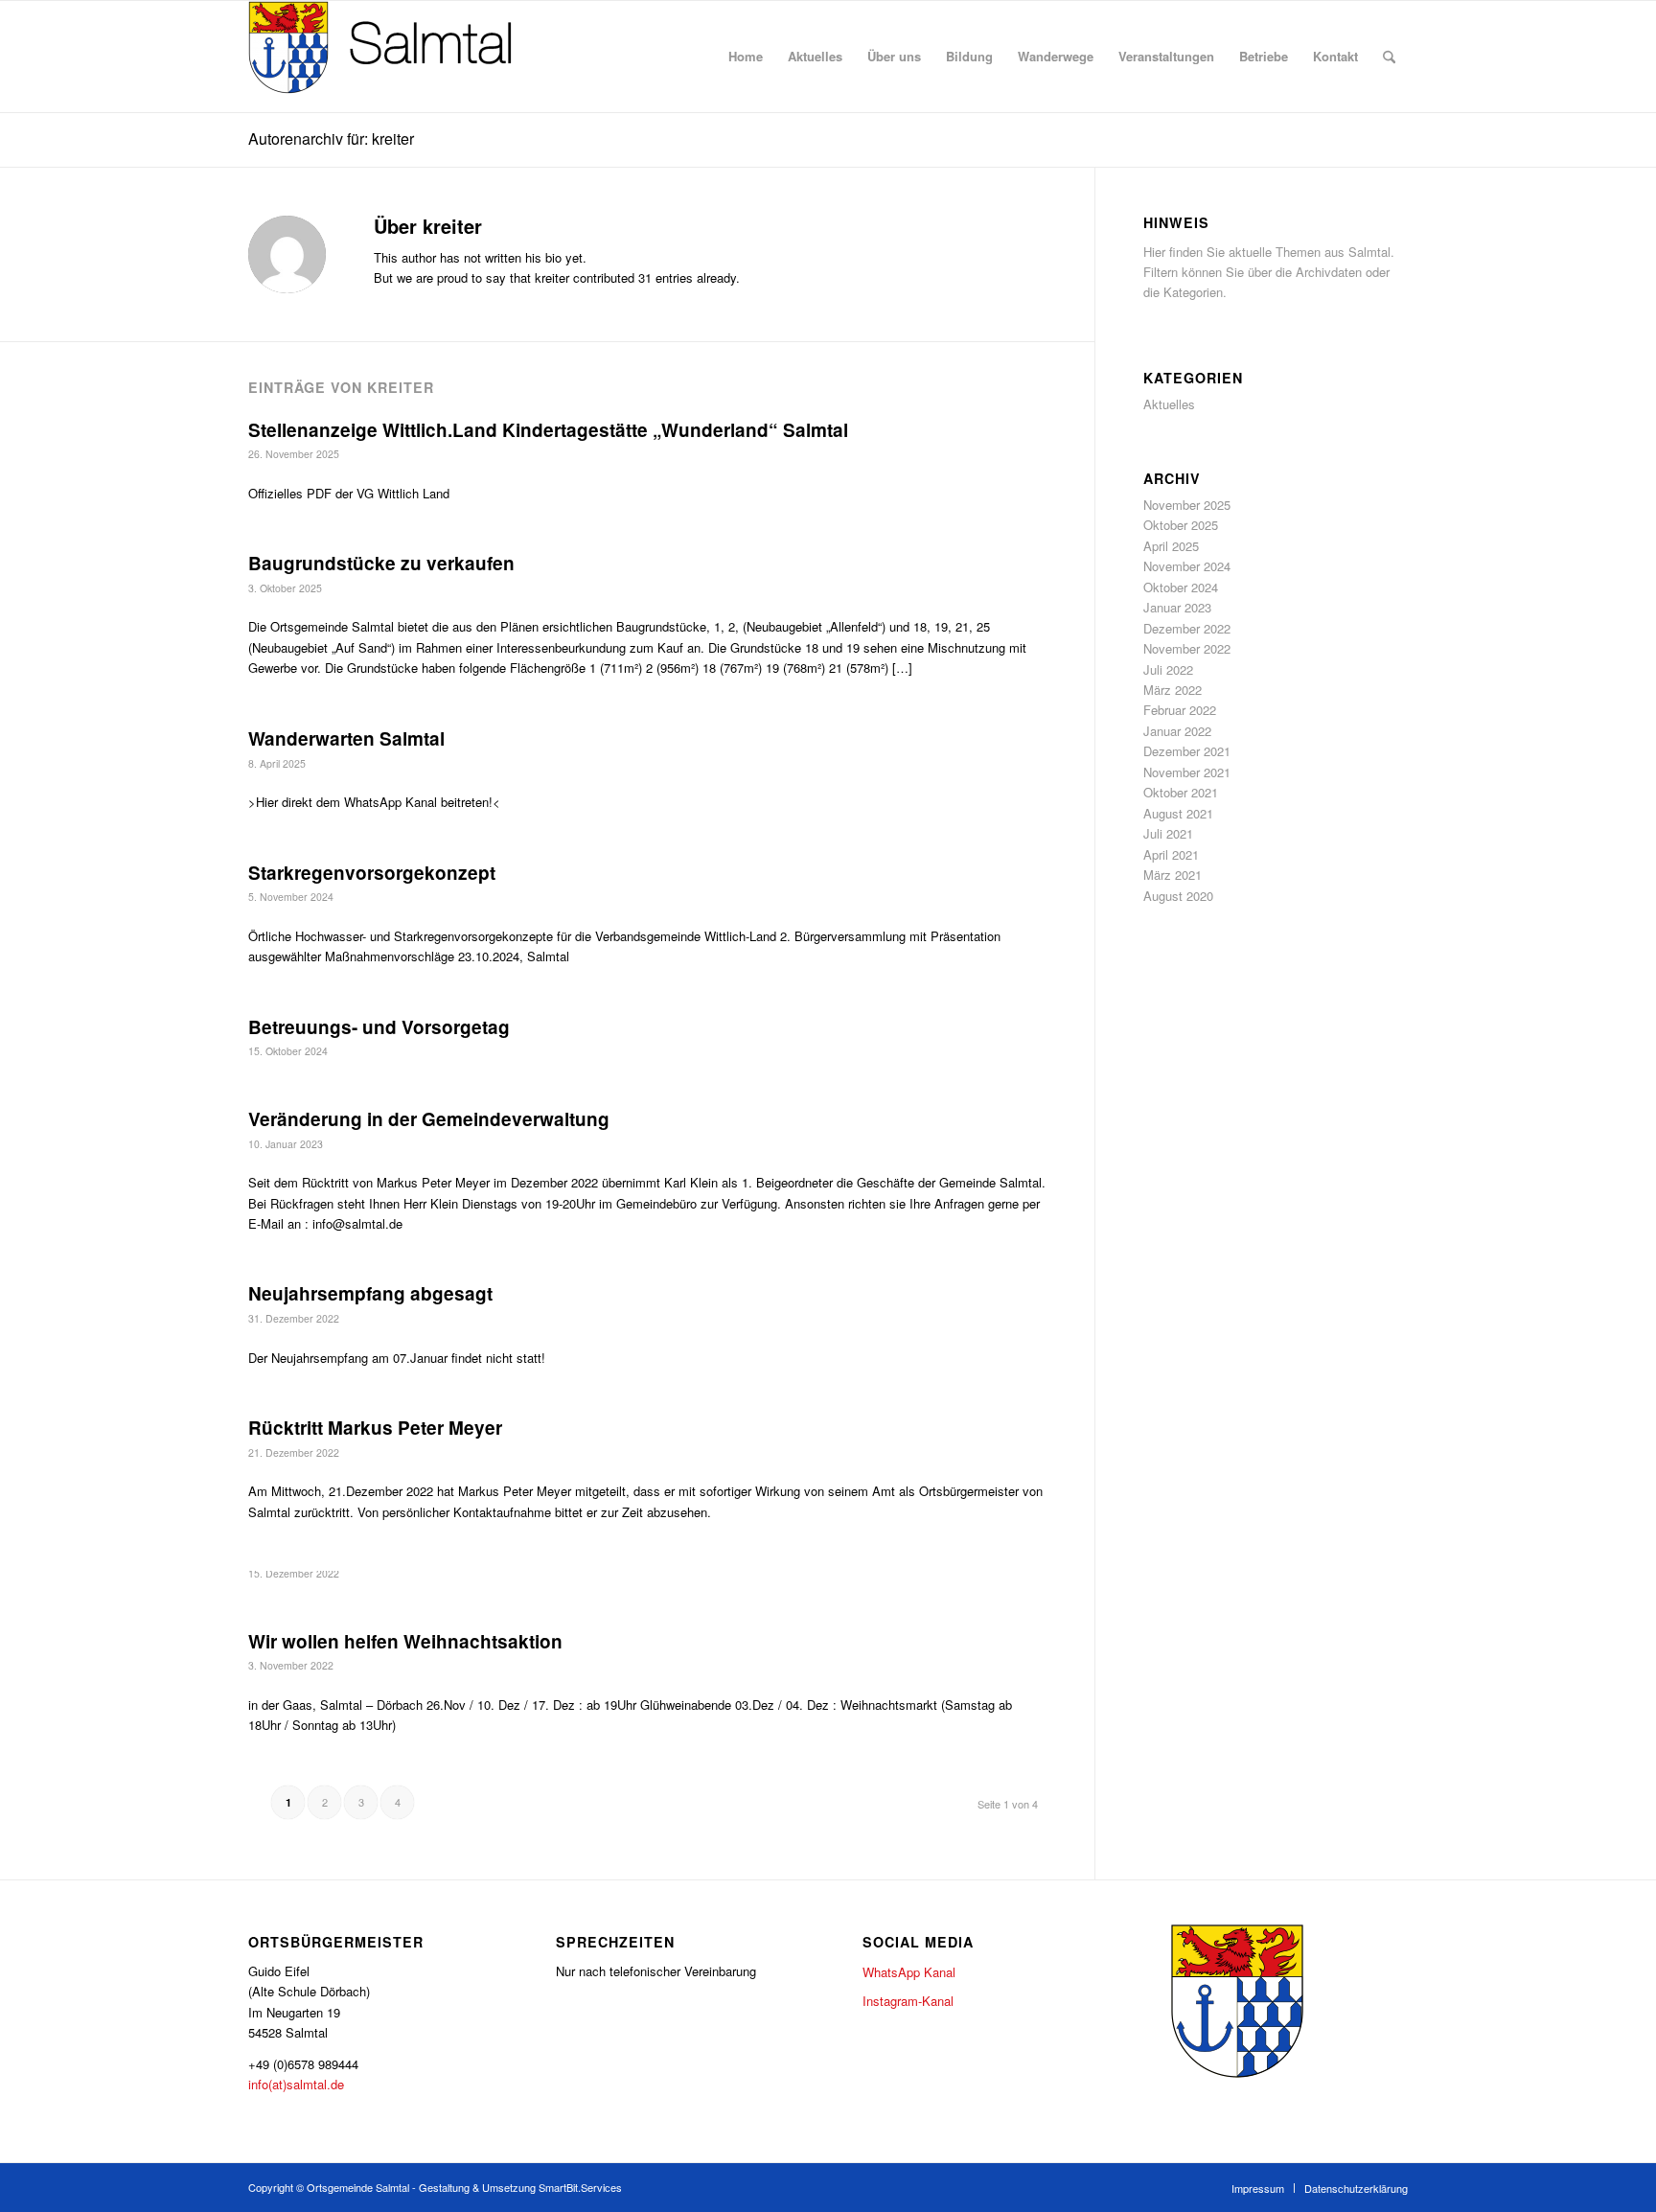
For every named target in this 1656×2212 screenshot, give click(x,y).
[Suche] (1389, 57)
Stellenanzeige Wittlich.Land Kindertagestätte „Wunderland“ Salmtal (548, 430)
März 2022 (1173, 690)
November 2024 (1187, 566)
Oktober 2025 (1181, 525)
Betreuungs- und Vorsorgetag (379, 1027)
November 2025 (1187, 505)
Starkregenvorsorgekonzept (372, 873)
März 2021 (1173, 875)
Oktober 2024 (1181, 587)
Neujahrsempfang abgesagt (370, 1293)
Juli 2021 (1168, 833)
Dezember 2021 (1187, 751)
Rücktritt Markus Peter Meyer (375, 1428)
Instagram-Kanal (908, 2001)
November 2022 (1187, 648)
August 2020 (1178, 896)
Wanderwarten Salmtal (346, 738)
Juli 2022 (1168, 669)
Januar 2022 (1177, 731)
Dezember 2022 (1187, 628)
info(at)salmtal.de (296, 2084)
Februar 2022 (1180, 710)
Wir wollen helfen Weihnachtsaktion (405, 1641)
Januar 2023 (1177, 607)
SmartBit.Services (580, 2187)
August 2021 (1178, 813)
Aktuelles (1169, 404)
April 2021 (1171, 854)
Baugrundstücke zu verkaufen (381, 563)
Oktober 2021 (1181, 792)
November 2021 (1187, 772)
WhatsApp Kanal (909, 1972)
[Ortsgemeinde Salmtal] (392, 57)
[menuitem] (746, 57)
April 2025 (1171, 546)
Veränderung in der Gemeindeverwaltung (429, 1119)
